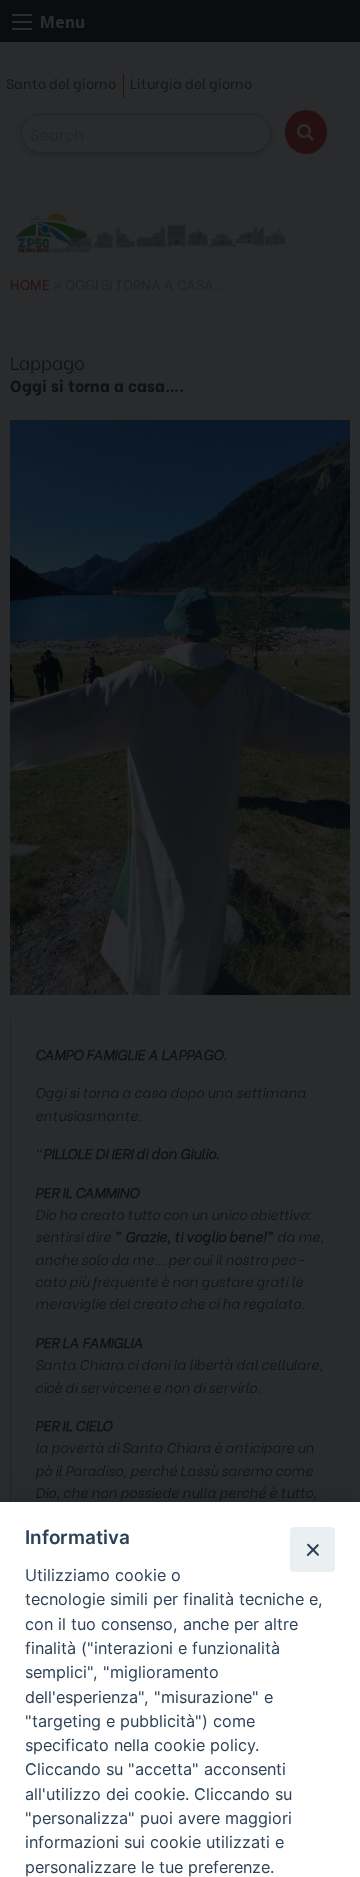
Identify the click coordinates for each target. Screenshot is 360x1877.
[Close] (312, 1549)
